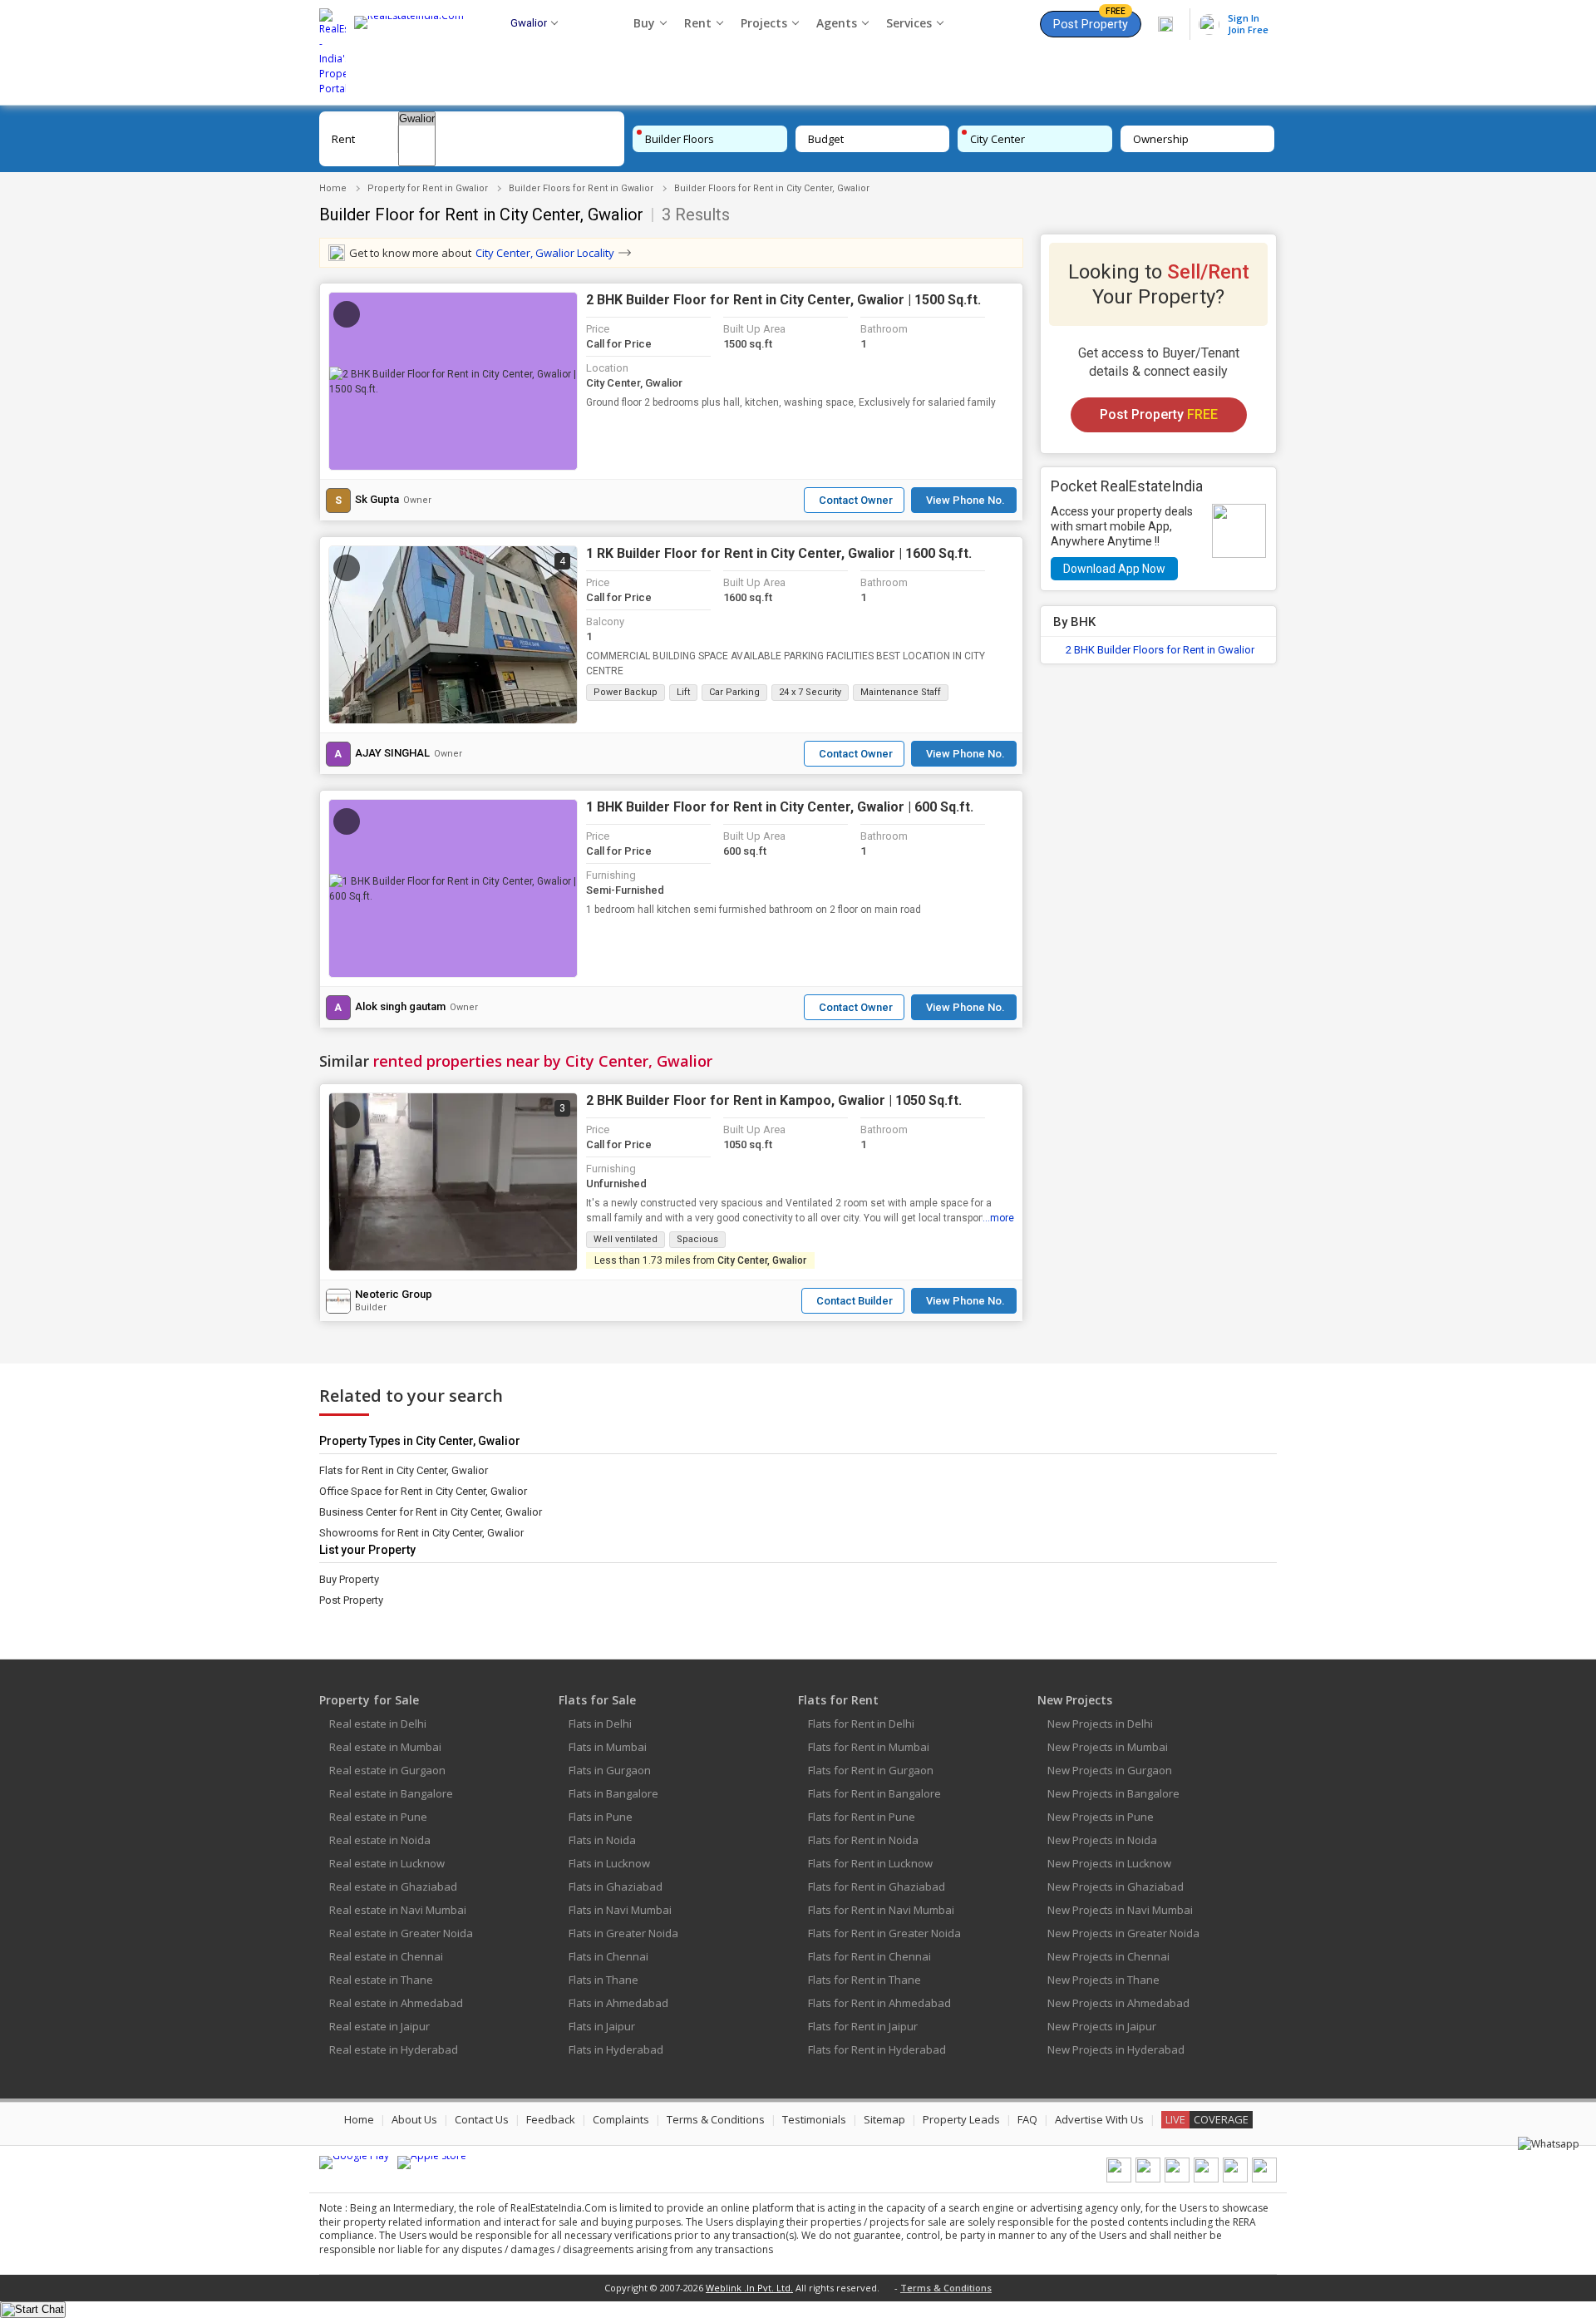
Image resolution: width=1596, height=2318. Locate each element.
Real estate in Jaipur (379, 2026)
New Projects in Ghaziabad (1116, 1886)
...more (998, 1218)
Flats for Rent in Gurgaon (871, 1770)
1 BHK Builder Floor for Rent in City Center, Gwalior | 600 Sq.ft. (780, 807)
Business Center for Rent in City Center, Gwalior (431, 1512)
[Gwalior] (417, 119)
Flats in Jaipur (602, 2026)
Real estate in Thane (381, 1980)
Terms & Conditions (716, 2119)
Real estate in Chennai (386, 1956)
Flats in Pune (601, 1817)
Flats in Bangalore (613, 1793)
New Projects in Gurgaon (1110, 1770)
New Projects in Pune (1101, 1817)
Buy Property (349, 1579)
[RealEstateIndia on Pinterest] (1177, 2179)
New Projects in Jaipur (1102, 2026)
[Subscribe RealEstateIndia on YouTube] (1235, 2179)
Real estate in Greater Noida (401, 1933)
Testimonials (814, 2119)
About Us (414, 2119)
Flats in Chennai (608, 1956)
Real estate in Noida (380, 1840)
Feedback (551, 2119)
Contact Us (482, 2119)
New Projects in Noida (1102, 1840)
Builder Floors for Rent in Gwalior (581, 188)
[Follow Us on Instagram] (1264, 2179)
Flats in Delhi (600, 1724)
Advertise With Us (1099, 2119)
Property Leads (961, 2119)
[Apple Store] (432, 2163)
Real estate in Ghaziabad (393, 1886)
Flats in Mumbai (608, 1747)
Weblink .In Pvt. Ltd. (749, 2288)
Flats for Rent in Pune (862, 1817)
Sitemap (884, 2119)
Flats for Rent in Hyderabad (877, 2049)
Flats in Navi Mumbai (620, 1910)
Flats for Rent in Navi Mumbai (881, 1910)
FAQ (1027, 2119)
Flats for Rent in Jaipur (863, 2026)
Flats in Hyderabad (616, 2049)
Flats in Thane (603, 1980)
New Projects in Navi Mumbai (1120, 1910)
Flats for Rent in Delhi (861, 1724)
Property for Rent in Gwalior (428, 188)
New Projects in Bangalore (1113, 1793)
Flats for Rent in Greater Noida (884, 1933)
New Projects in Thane (1103, 1980)
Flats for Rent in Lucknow (870, 1863)
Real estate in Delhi (378, 1724)
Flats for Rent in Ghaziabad (877, 1886)
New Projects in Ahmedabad (1118, 2003)
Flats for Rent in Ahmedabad (879, 2003)
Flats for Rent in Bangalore (874, 1793)
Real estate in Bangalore (391, 1793)
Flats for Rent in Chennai (869, 1956)
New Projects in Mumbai (1108, 1747)
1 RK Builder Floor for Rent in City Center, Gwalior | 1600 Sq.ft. (779, 553)
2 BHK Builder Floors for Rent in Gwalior (1160, 650)
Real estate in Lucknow (387, 1863)
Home (333, 188)
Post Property (1091, 21)
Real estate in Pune (378, 1817)
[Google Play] (354, 2163)
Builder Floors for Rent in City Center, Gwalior (772, 188)
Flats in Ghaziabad (616, 1886)
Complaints (621, 2119)
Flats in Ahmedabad (618, 2003)
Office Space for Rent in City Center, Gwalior (423, 1491)
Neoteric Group (394, 1295)
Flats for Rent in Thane (864, 1980)
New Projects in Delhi (1100, 1724)
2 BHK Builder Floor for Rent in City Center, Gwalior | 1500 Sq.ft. (783, 300)
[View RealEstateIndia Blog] (1148, 2179)
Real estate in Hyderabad (394, 2049)
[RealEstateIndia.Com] (415, 52)
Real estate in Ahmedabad (396, 2003)
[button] (453, 382)
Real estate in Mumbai (385, 1747)
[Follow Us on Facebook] (1119, 2179)
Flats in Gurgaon (610, 1770)
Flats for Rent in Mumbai (869, 1747)
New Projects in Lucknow (1109, 1863)
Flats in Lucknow (609, 1863)
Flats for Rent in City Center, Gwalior (404, 1470)
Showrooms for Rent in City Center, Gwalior (421, 1533)
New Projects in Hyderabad (1116, 2049)
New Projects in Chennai (1108, 1956)
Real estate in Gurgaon (387, 1770)
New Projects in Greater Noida (1123, 1933)
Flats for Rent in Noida (863, 1840)
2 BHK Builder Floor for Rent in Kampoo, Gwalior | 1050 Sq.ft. (774, 1100)
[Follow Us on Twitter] (1206, 2179)
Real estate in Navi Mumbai (398, 1910)
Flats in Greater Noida (623, 1933)
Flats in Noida (602, 1840)
